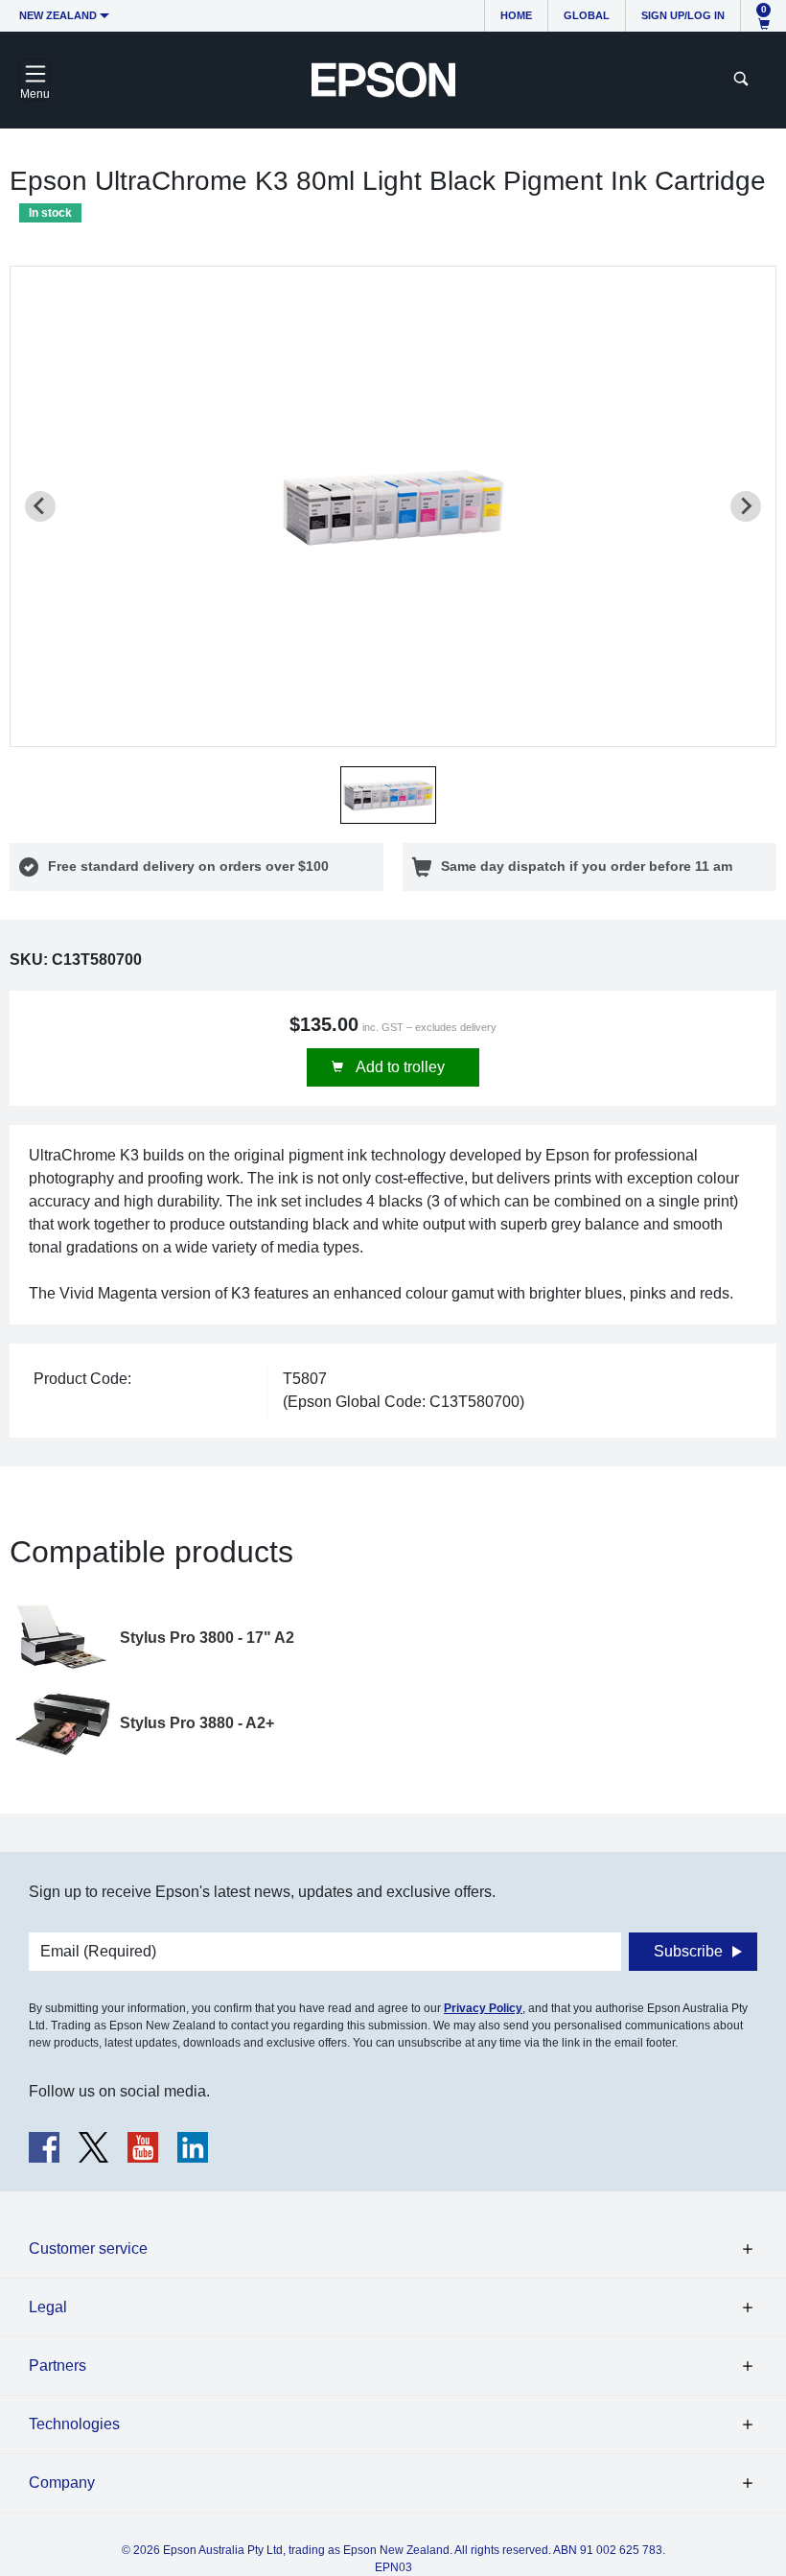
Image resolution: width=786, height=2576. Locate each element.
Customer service (88, 2248)
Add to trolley (399, 1067)
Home (516, 15)
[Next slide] (746, 506)
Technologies (74, 2424)
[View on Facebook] (44, 2147)
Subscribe (688, 1951)
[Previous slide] (40, 506)
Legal (48, 2307)
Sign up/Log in (683, 15)
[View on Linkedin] (193, 2147)
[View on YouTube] (143, 2147)
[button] (388, 795)
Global (587, 15)
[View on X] (93, 2147)
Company (62, 2482)
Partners (58, 2365)
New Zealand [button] (58, 15)
